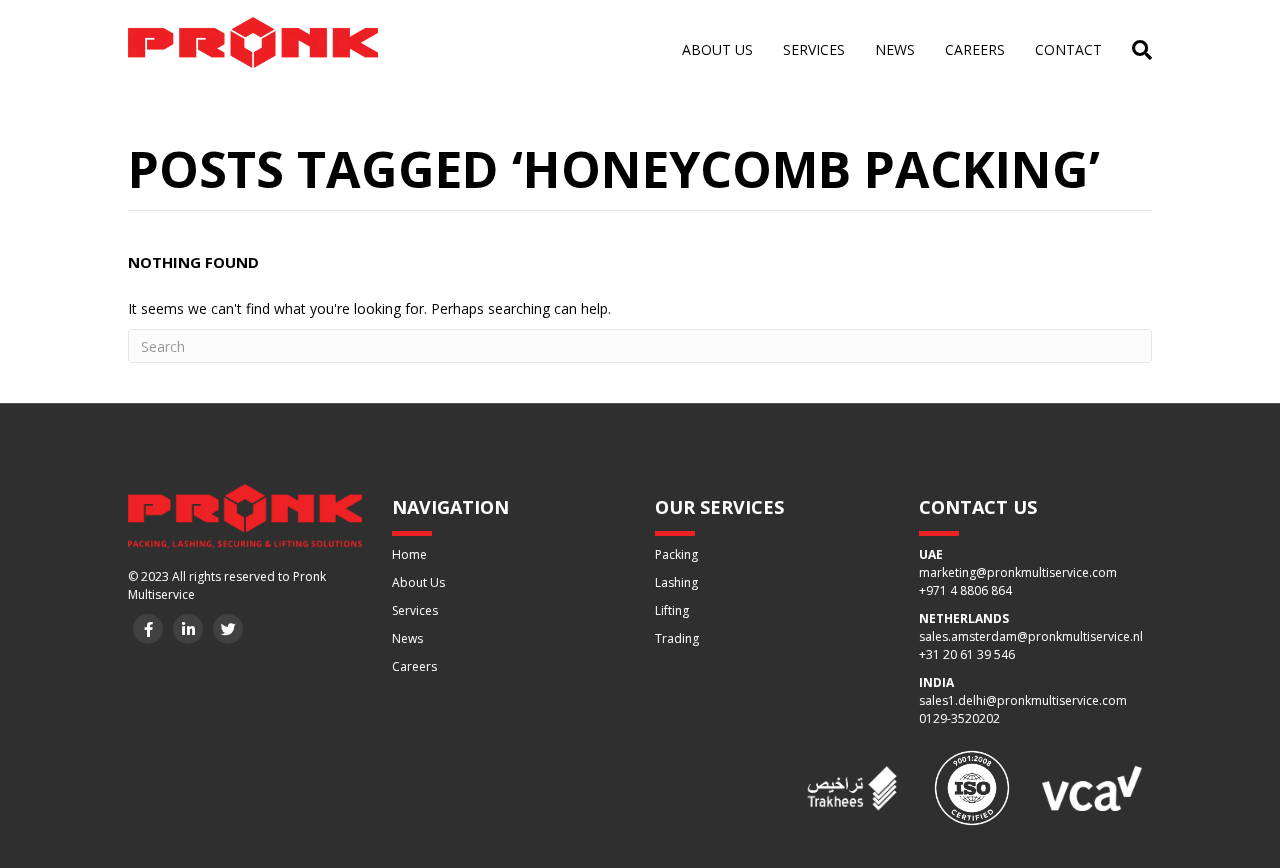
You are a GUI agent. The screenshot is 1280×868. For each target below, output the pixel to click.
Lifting (672, 610)
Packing (676, 554)
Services (814, 49)
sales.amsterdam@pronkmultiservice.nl (1031, 636)
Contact (1068, 49)
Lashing (676, 582)
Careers (975, 49)
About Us (418, 582)
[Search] (1134, 50)
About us (717, 49)
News (895, 49)
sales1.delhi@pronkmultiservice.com (1023, 700)
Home (409, 554)
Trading (677, 638)
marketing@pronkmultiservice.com (1018, 572)
